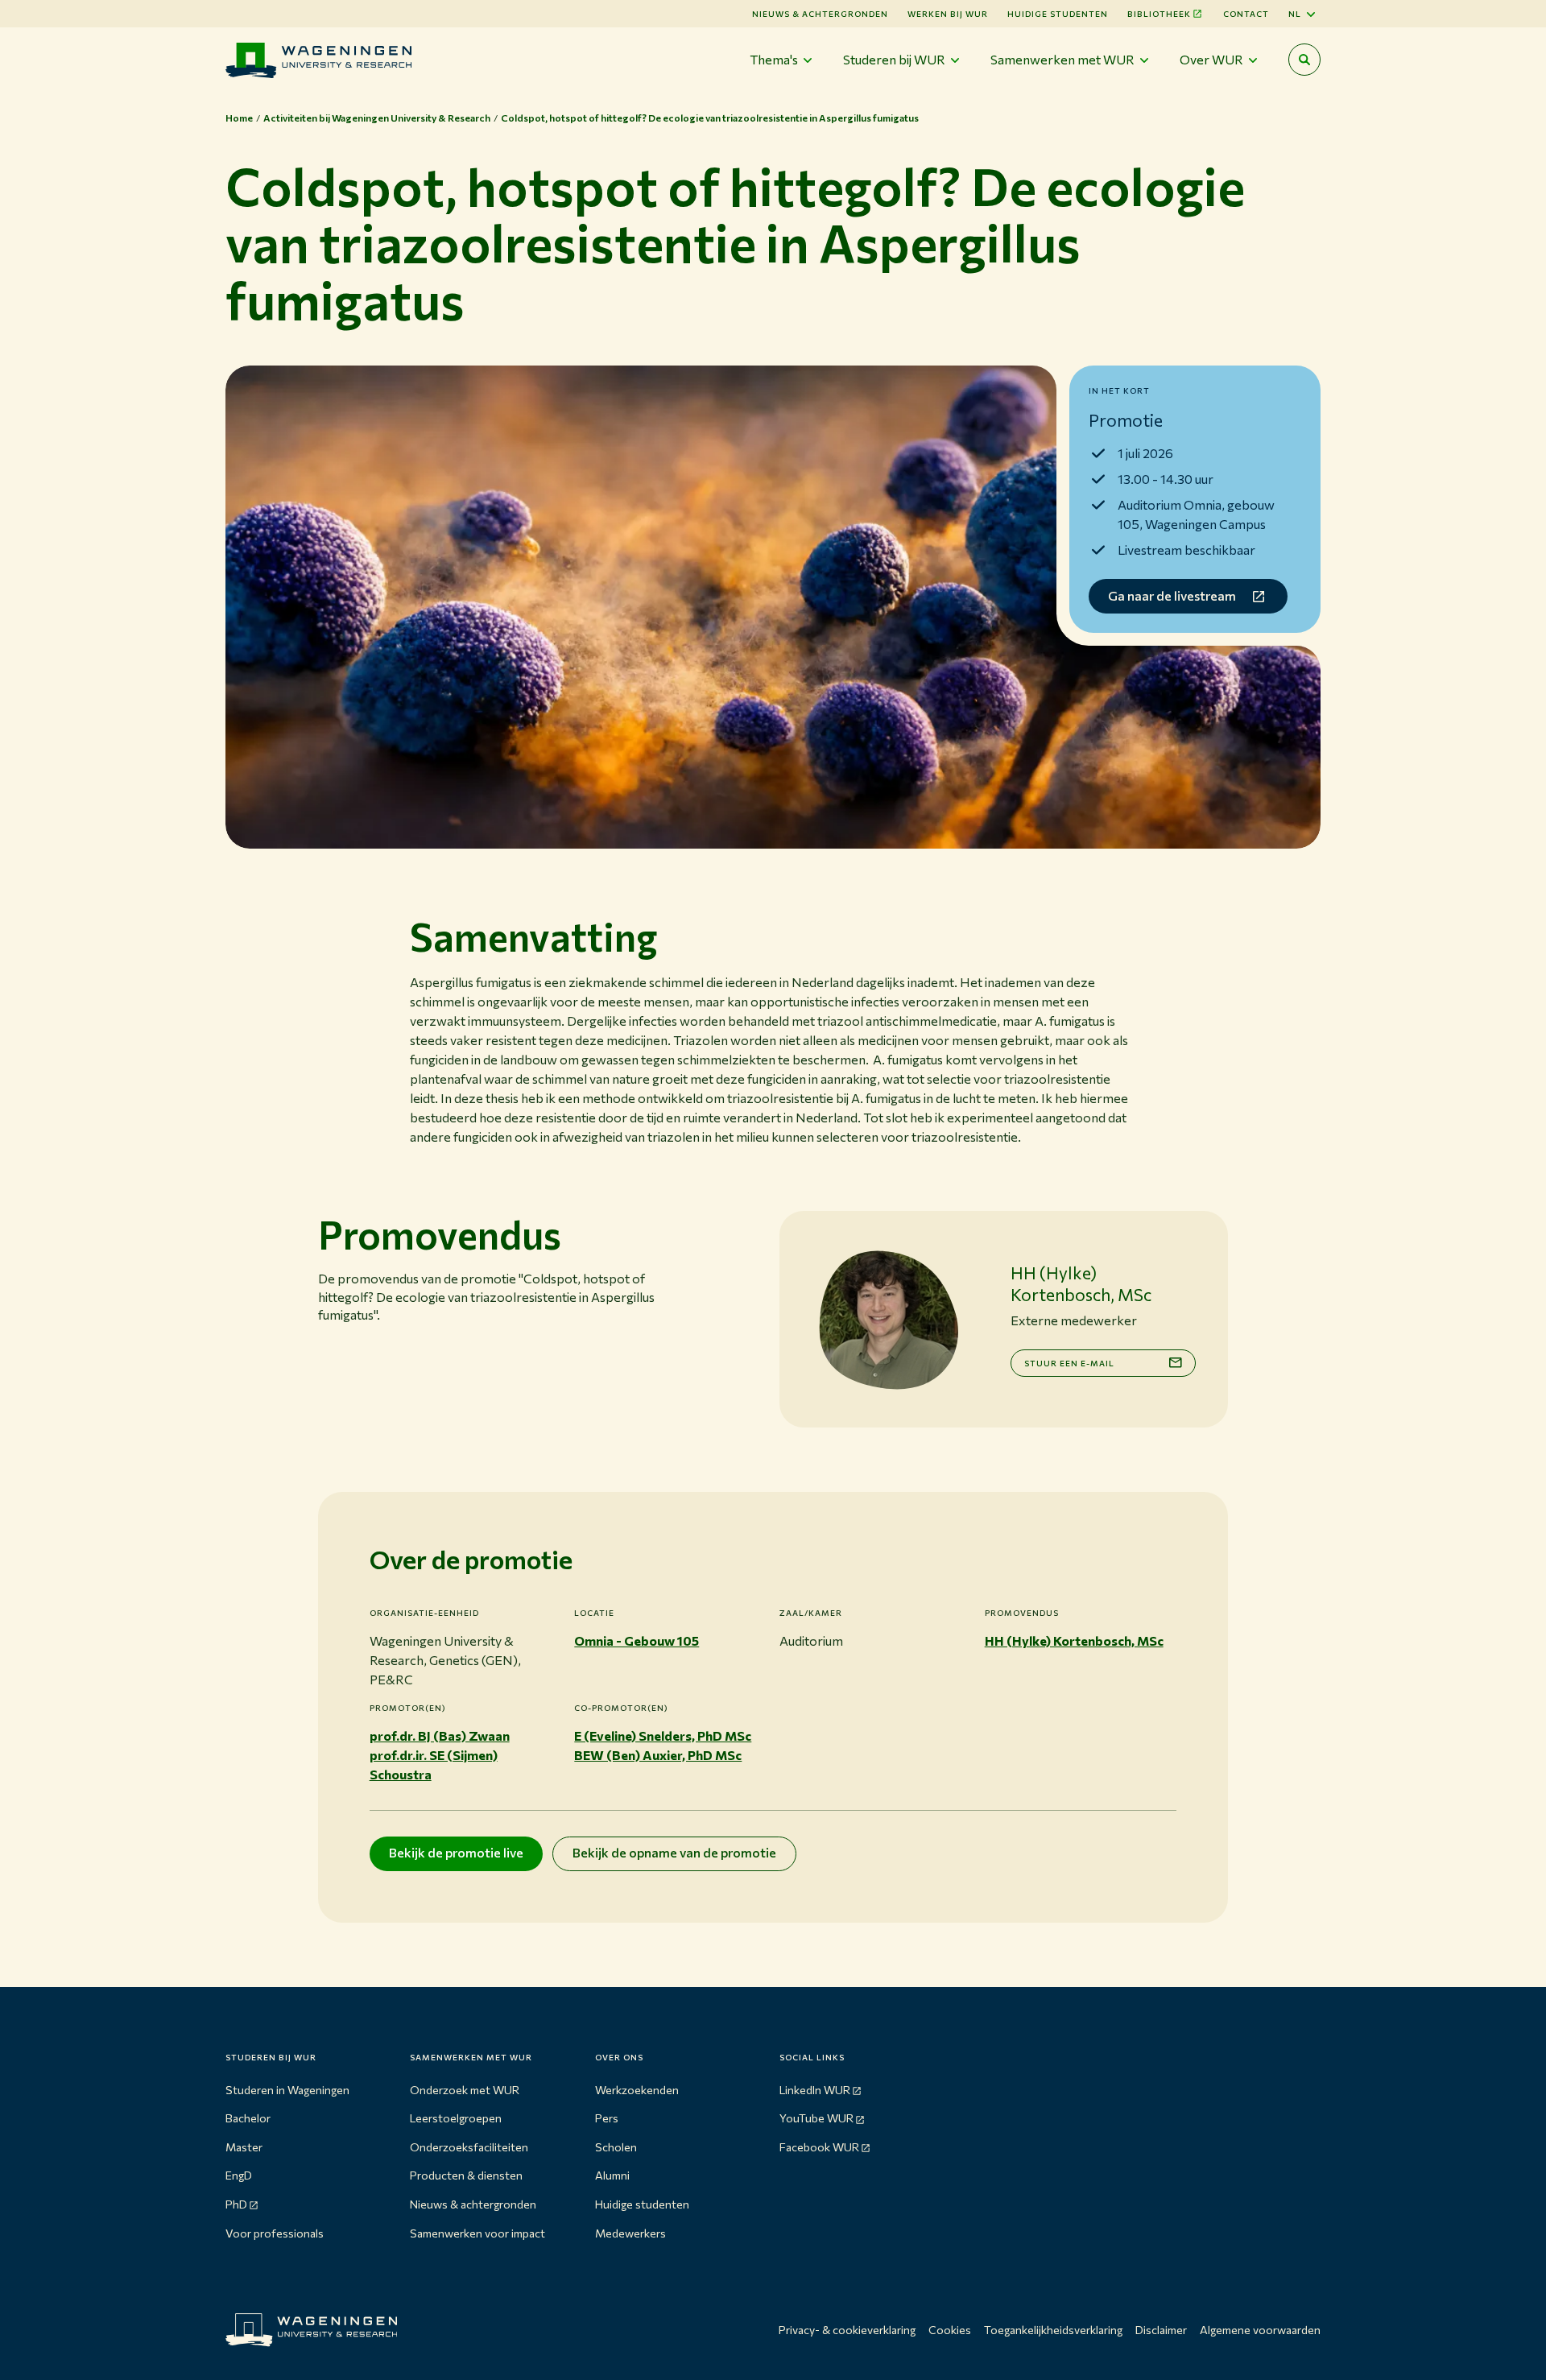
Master (244, 2147)
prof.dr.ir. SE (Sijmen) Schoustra (434, 1764)
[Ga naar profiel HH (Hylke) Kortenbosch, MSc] (888, 1320)
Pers (607, 2118)
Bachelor (248, 2118)
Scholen (616, 2147)
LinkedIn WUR (815, 2090)
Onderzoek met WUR (465, 2090)
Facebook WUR (819, 2147)
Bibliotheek (1159, 14)
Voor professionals (275, 2233)
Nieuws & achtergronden (473, 2204)
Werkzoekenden (637, 2090)
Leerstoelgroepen (456, 2118)
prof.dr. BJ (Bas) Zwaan (440, 1735)
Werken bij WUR (948, 14)
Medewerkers (630, 2233)
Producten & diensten (466, 2175)
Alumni (612, 2175)
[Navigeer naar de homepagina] (318, 60)
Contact (1246, 14)
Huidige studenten (1058, 14)
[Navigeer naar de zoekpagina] (1304, 60)
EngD (239, 2175)
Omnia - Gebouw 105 (637, 1640)
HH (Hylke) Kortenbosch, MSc (1074, 1640)
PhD (236, 2204)
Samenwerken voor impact (477, 2233)
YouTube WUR (816, 2118)
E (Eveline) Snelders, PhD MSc (663, 1735)
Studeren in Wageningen (287, 2090)
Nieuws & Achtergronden (820, 14)
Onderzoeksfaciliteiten (469, 2147)
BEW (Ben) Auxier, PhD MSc (658, 1755)
